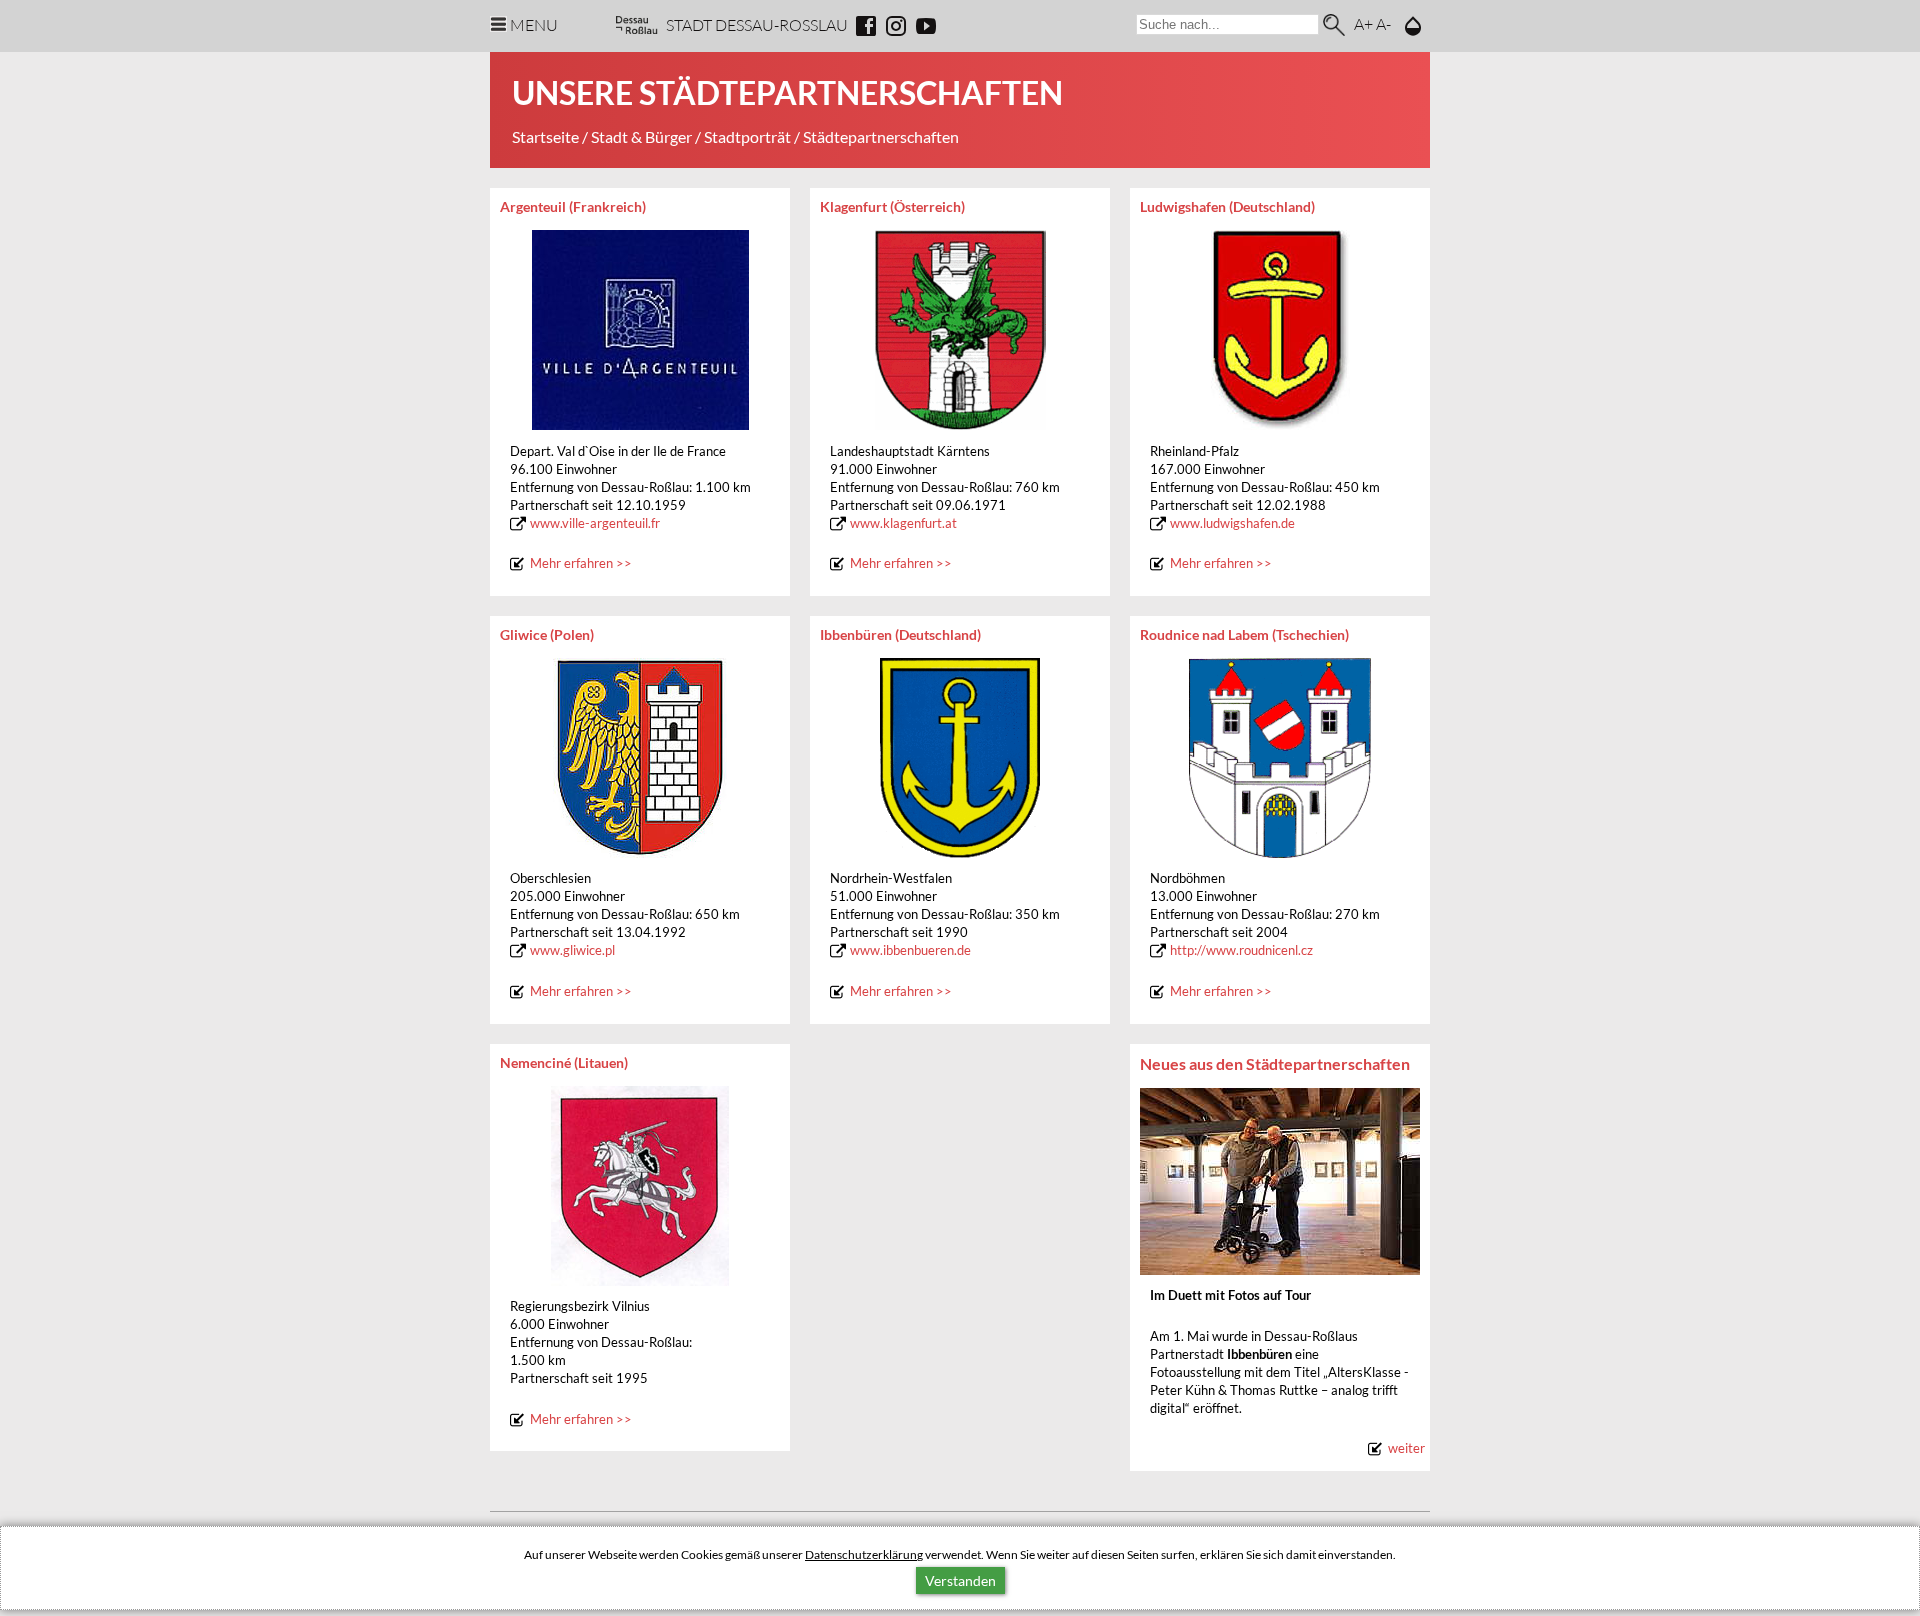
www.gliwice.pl (572, 950)
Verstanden (960, 1580)
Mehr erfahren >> (581, 563)
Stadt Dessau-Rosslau (757, 24)
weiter (1406, 1448)
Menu (534, 24)
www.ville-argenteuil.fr (595, 523)
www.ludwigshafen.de (1232, 523)
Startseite (545, 136)
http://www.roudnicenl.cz (1241, 950)
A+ (1363, 23)
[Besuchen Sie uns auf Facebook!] (866, 26)
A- (1383, 23)
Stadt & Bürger (641, 136)
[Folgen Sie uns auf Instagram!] (896, 26)
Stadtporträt (747, 136)
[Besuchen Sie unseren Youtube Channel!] (926, 26)
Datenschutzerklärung (864, 1554)
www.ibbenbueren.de (910, 950)
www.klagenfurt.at (903, 523)
